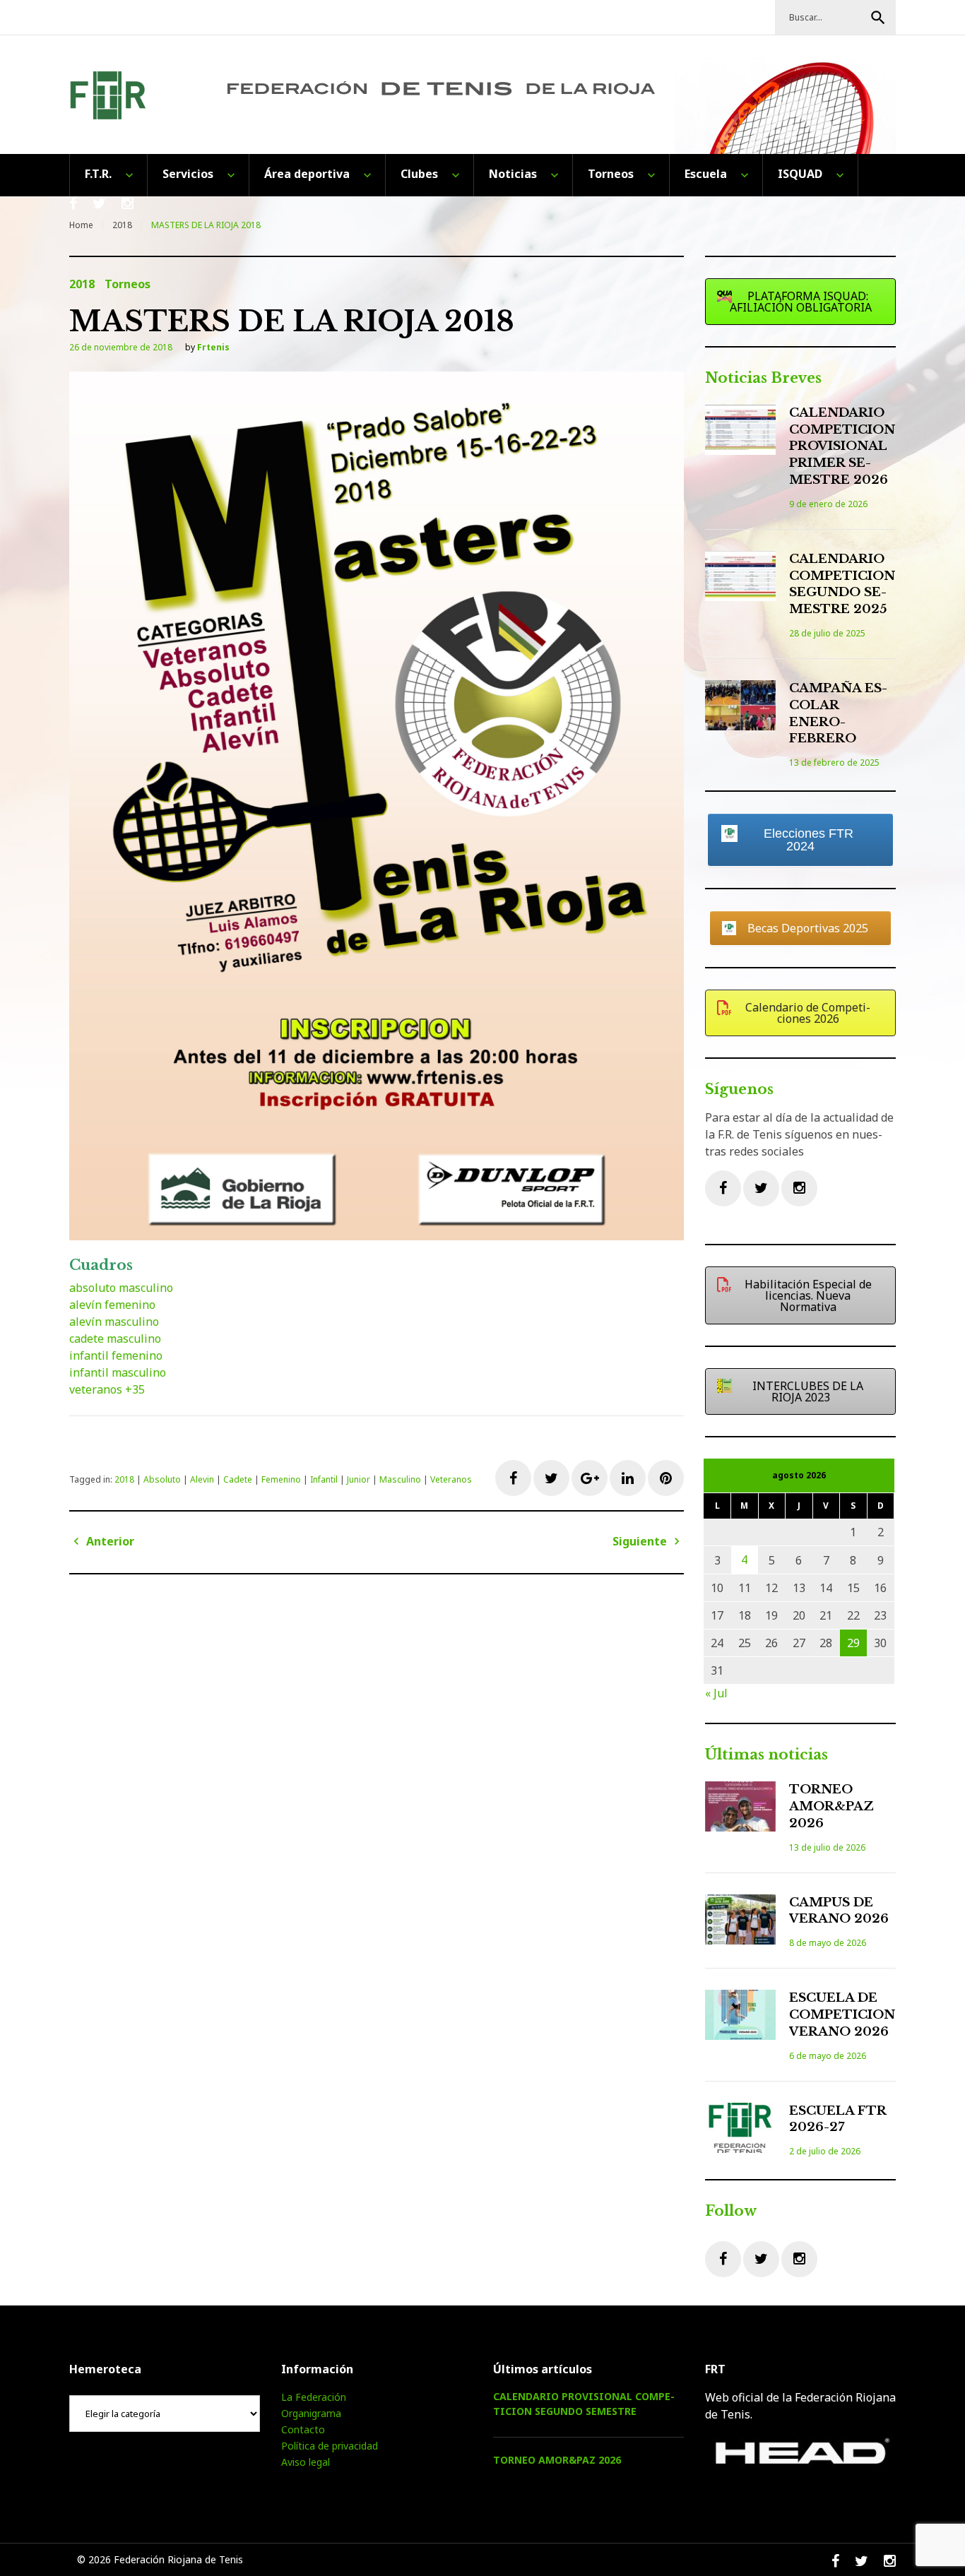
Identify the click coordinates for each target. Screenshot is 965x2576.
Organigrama (311, 2413)
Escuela (706, 174)
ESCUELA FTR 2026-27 (837, 2119)
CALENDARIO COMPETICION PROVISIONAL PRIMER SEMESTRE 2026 (842, 446)
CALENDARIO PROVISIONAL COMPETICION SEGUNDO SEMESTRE (584, 2404)
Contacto (303, 2429)
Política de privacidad (330, 2446)
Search (878, 18)
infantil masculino (118, 1372)
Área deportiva (307, 174)
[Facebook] (723, 1188)
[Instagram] (799, 1188)
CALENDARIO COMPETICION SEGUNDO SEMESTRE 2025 (842, 584)
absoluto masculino (121, 1288)
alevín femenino (112, 1305)
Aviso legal (306, 2462)
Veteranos (451, 1479)
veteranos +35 (107, 1389)
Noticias (513, 174)
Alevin (202, 1479)
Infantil (324, 1479)
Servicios (188, 174)
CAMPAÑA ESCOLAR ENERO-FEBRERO (838, 713)
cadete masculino (115, 1339)
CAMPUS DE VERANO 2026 (839, 1911)
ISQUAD (800, 174)
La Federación (314, 2397)
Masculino (400, 1479)
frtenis (213, 347)
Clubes (419, 174)
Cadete (238, 1479)
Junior (359, 1479)
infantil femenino (116, 1355)
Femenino (281, 1479)
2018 (122, 225)
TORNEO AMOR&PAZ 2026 (831, 1806)
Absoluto (162, 1479)
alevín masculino (114, 1322)
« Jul (716, 1693)
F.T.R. (98, 174)
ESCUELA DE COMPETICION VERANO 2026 (842, 2015)
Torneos (611, 174)
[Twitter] (761, 1188)
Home (81, 225)
